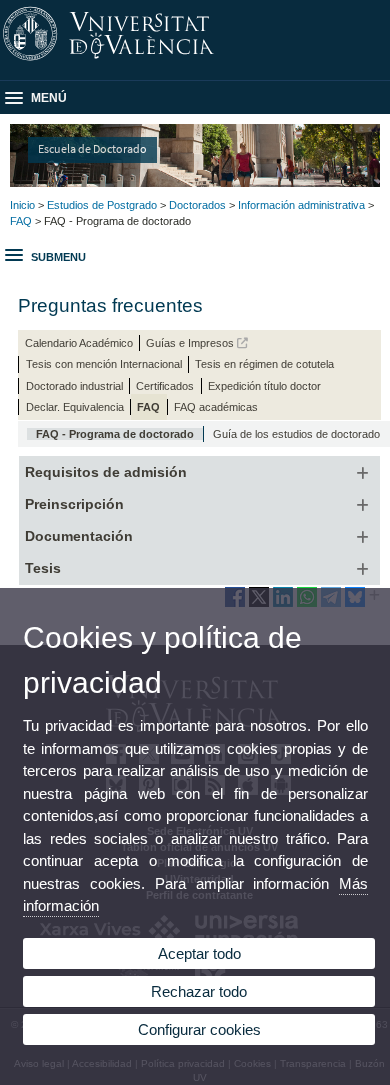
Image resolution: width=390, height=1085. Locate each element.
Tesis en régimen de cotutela (264, 364)
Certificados (165, 386)
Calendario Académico (79, 343)
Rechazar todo (199, 991)
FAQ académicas (216, 407)
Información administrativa (301, 205)
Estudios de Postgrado (102, 205)
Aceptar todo (199, 953)
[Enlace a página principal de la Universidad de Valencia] (195, 61)
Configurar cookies (199, 1029)
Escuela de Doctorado (92, 148)
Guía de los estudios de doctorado (296, 434)
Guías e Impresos (191, 343)
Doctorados (197, 205)
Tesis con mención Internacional (104, 364)
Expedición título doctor (264, 386)
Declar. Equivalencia (75, 407)
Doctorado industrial (74, 386)
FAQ (21, 221)
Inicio (22, 205)
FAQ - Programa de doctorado (115, 434)
